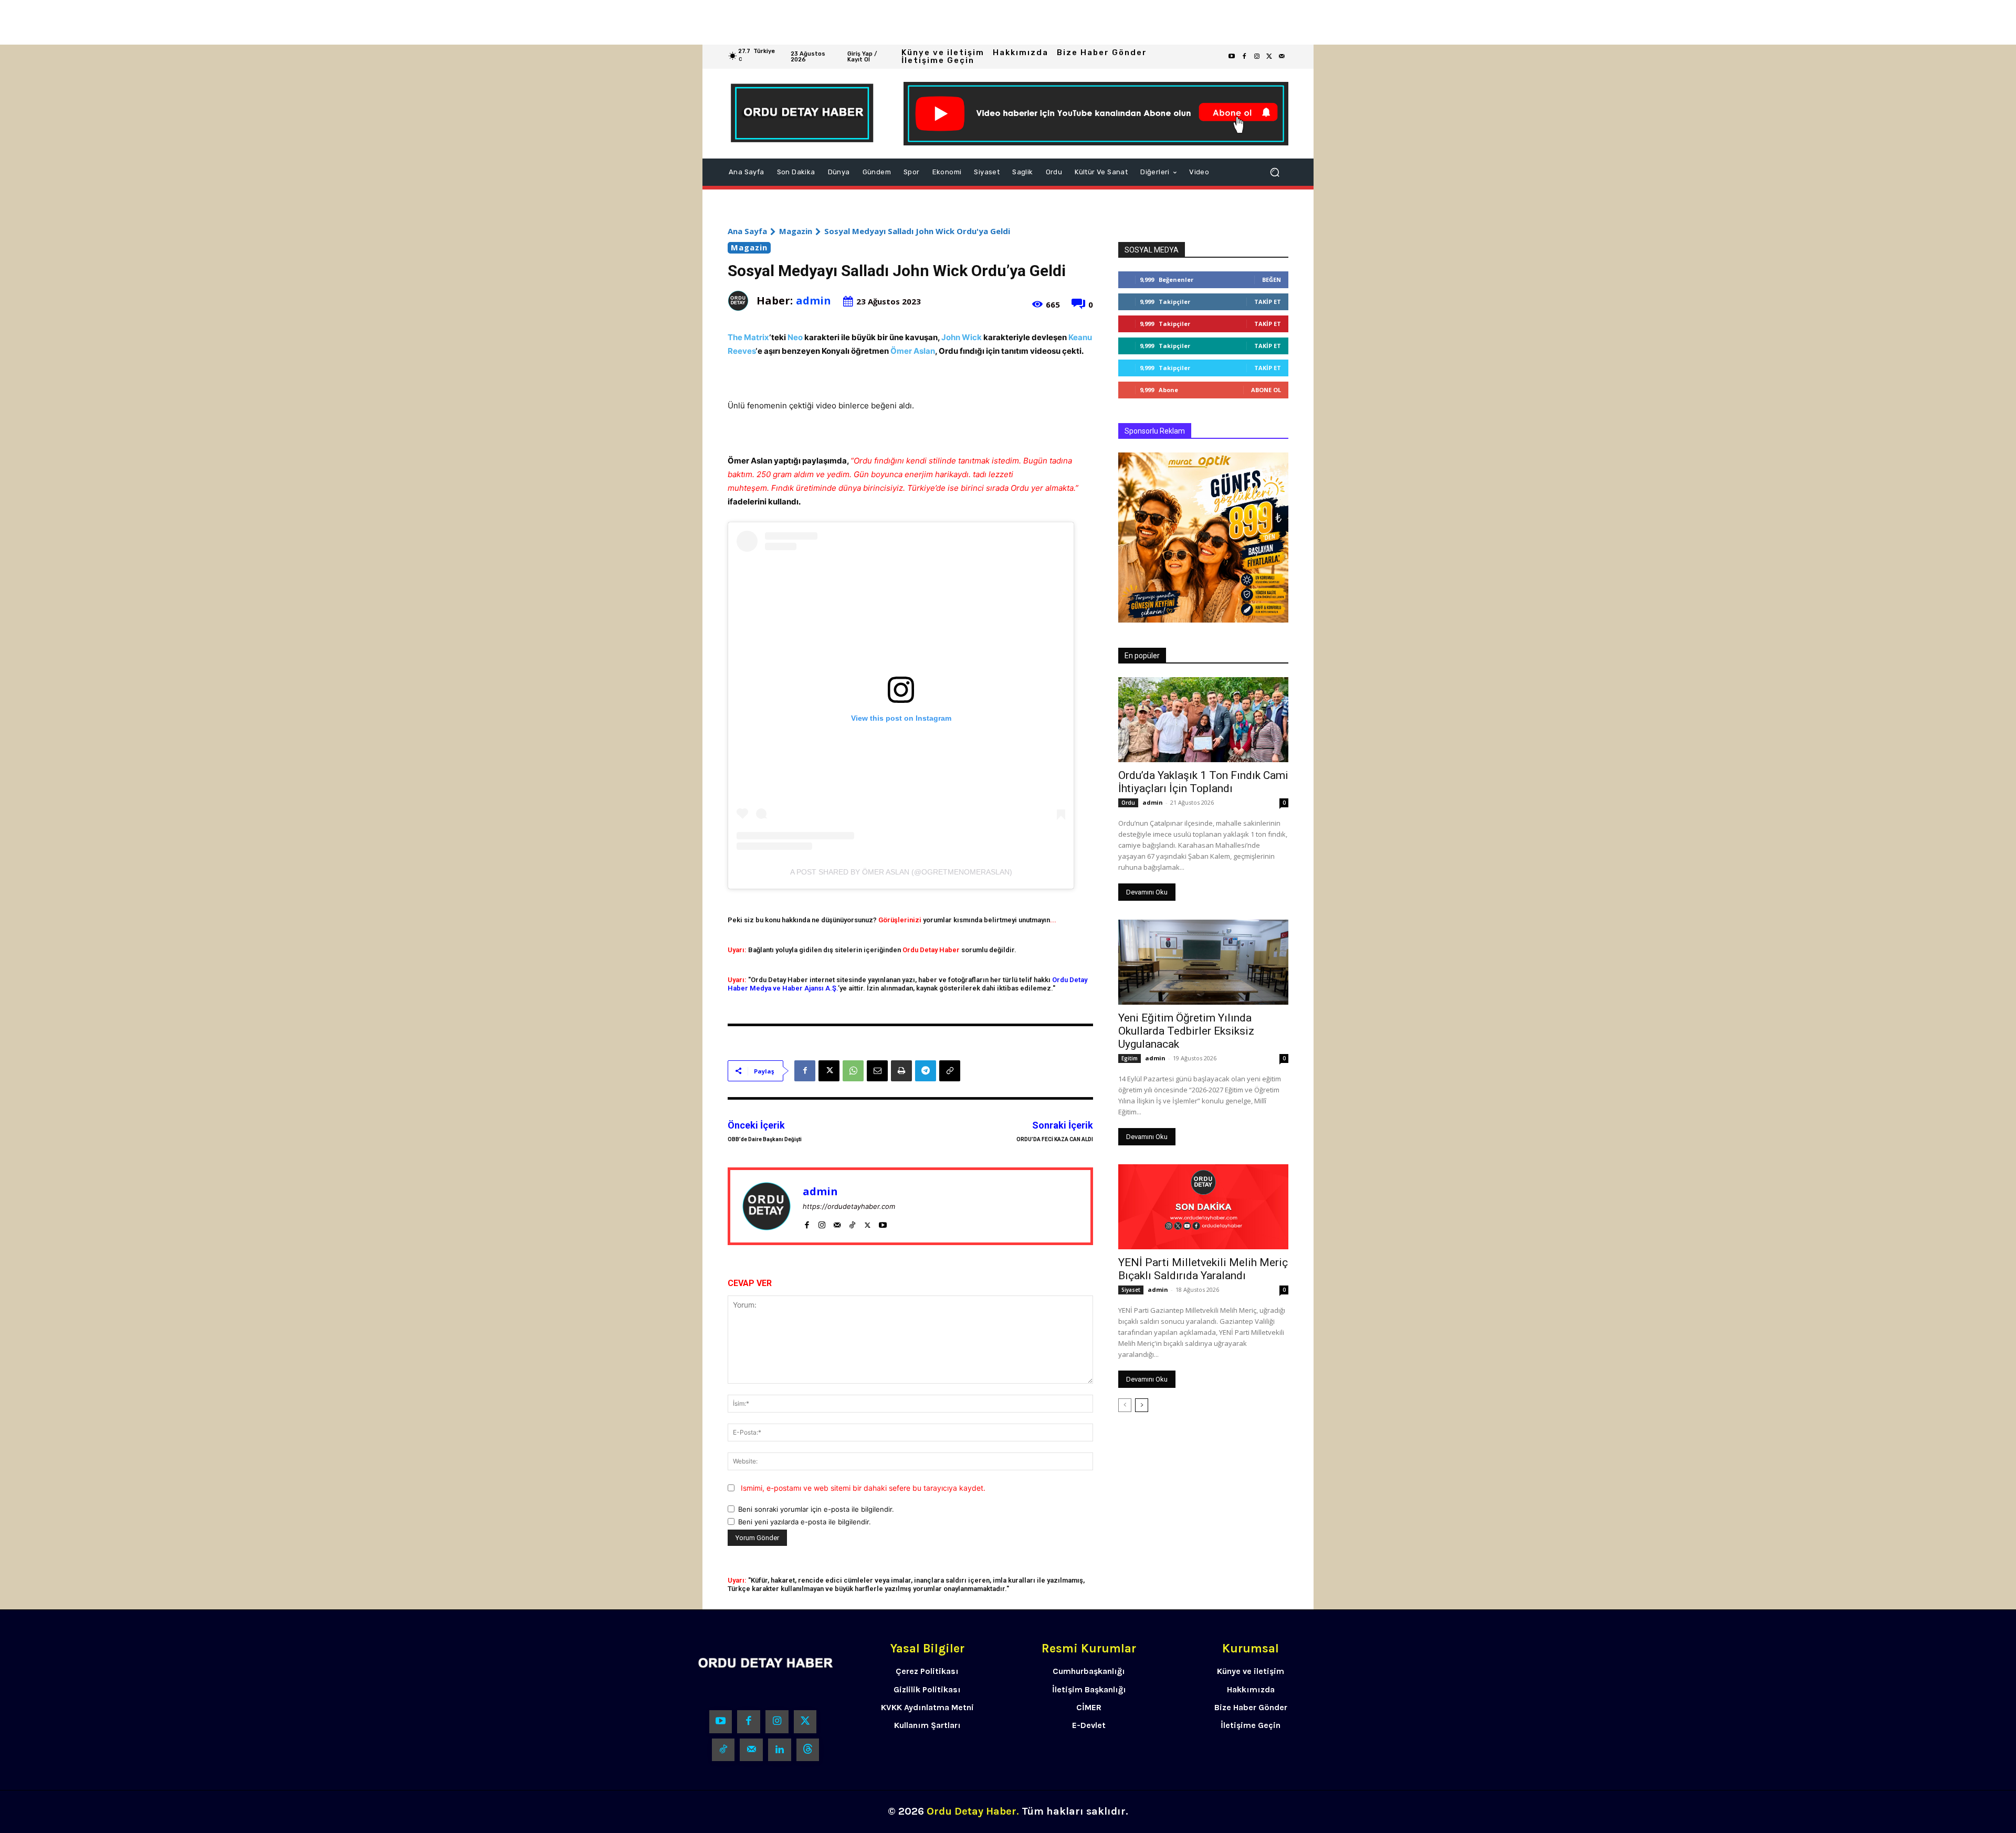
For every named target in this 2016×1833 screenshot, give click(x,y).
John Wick (962, 337)
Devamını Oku (1147, 892)
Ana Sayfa (747, 231)
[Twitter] (1269, 57)
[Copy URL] (950, 1071)
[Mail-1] (1282, 57)
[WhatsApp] (853, 1071)
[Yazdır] (901, 1071)
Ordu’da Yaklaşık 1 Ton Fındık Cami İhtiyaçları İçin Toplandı (1203, 782)
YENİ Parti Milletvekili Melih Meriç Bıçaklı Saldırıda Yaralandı (1203, 1269)
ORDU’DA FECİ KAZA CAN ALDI (1055, 1139)
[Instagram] (1257, 57)
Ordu (1128, 803)
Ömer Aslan (913, 351)
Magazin (796, 231)
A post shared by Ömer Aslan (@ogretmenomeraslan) (901, 872)
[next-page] (1142, 1405)
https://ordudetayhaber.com (849, 1206)
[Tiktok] (723, 1750)
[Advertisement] (315, 22)
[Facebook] (1244, 57)
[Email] (877, 1071)
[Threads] (808, 1750)
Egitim (1130, 1058)
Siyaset (1131, 1290)
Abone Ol (1266, 390)
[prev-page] (1125, 1405)
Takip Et (1268, 302)
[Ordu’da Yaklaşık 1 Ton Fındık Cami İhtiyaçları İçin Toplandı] (1203, 720)
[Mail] (837, 1223)
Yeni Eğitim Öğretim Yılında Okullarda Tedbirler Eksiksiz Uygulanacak (1186, 1031)
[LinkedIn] (780, 1750)
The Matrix (748, 337)
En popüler (1142, 656)
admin (813, 301)
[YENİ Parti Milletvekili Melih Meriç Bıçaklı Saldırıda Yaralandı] (1203, 1207)
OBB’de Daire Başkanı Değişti (765, 1139)
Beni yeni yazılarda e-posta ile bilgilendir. (805, 1522)
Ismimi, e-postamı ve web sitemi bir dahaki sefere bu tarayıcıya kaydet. (863, 1488)
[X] (829, 1071)
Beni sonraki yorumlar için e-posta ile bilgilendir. (816, 1509)
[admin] (742, 301)
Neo (795, 337)
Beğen (1272, 280)
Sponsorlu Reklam (1155, 431)
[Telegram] (926, 1071)
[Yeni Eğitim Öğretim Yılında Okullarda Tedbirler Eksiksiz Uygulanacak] (1203, 962)
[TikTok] (852, 1223)
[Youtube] (1232, 57)
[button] (1275, 172)
